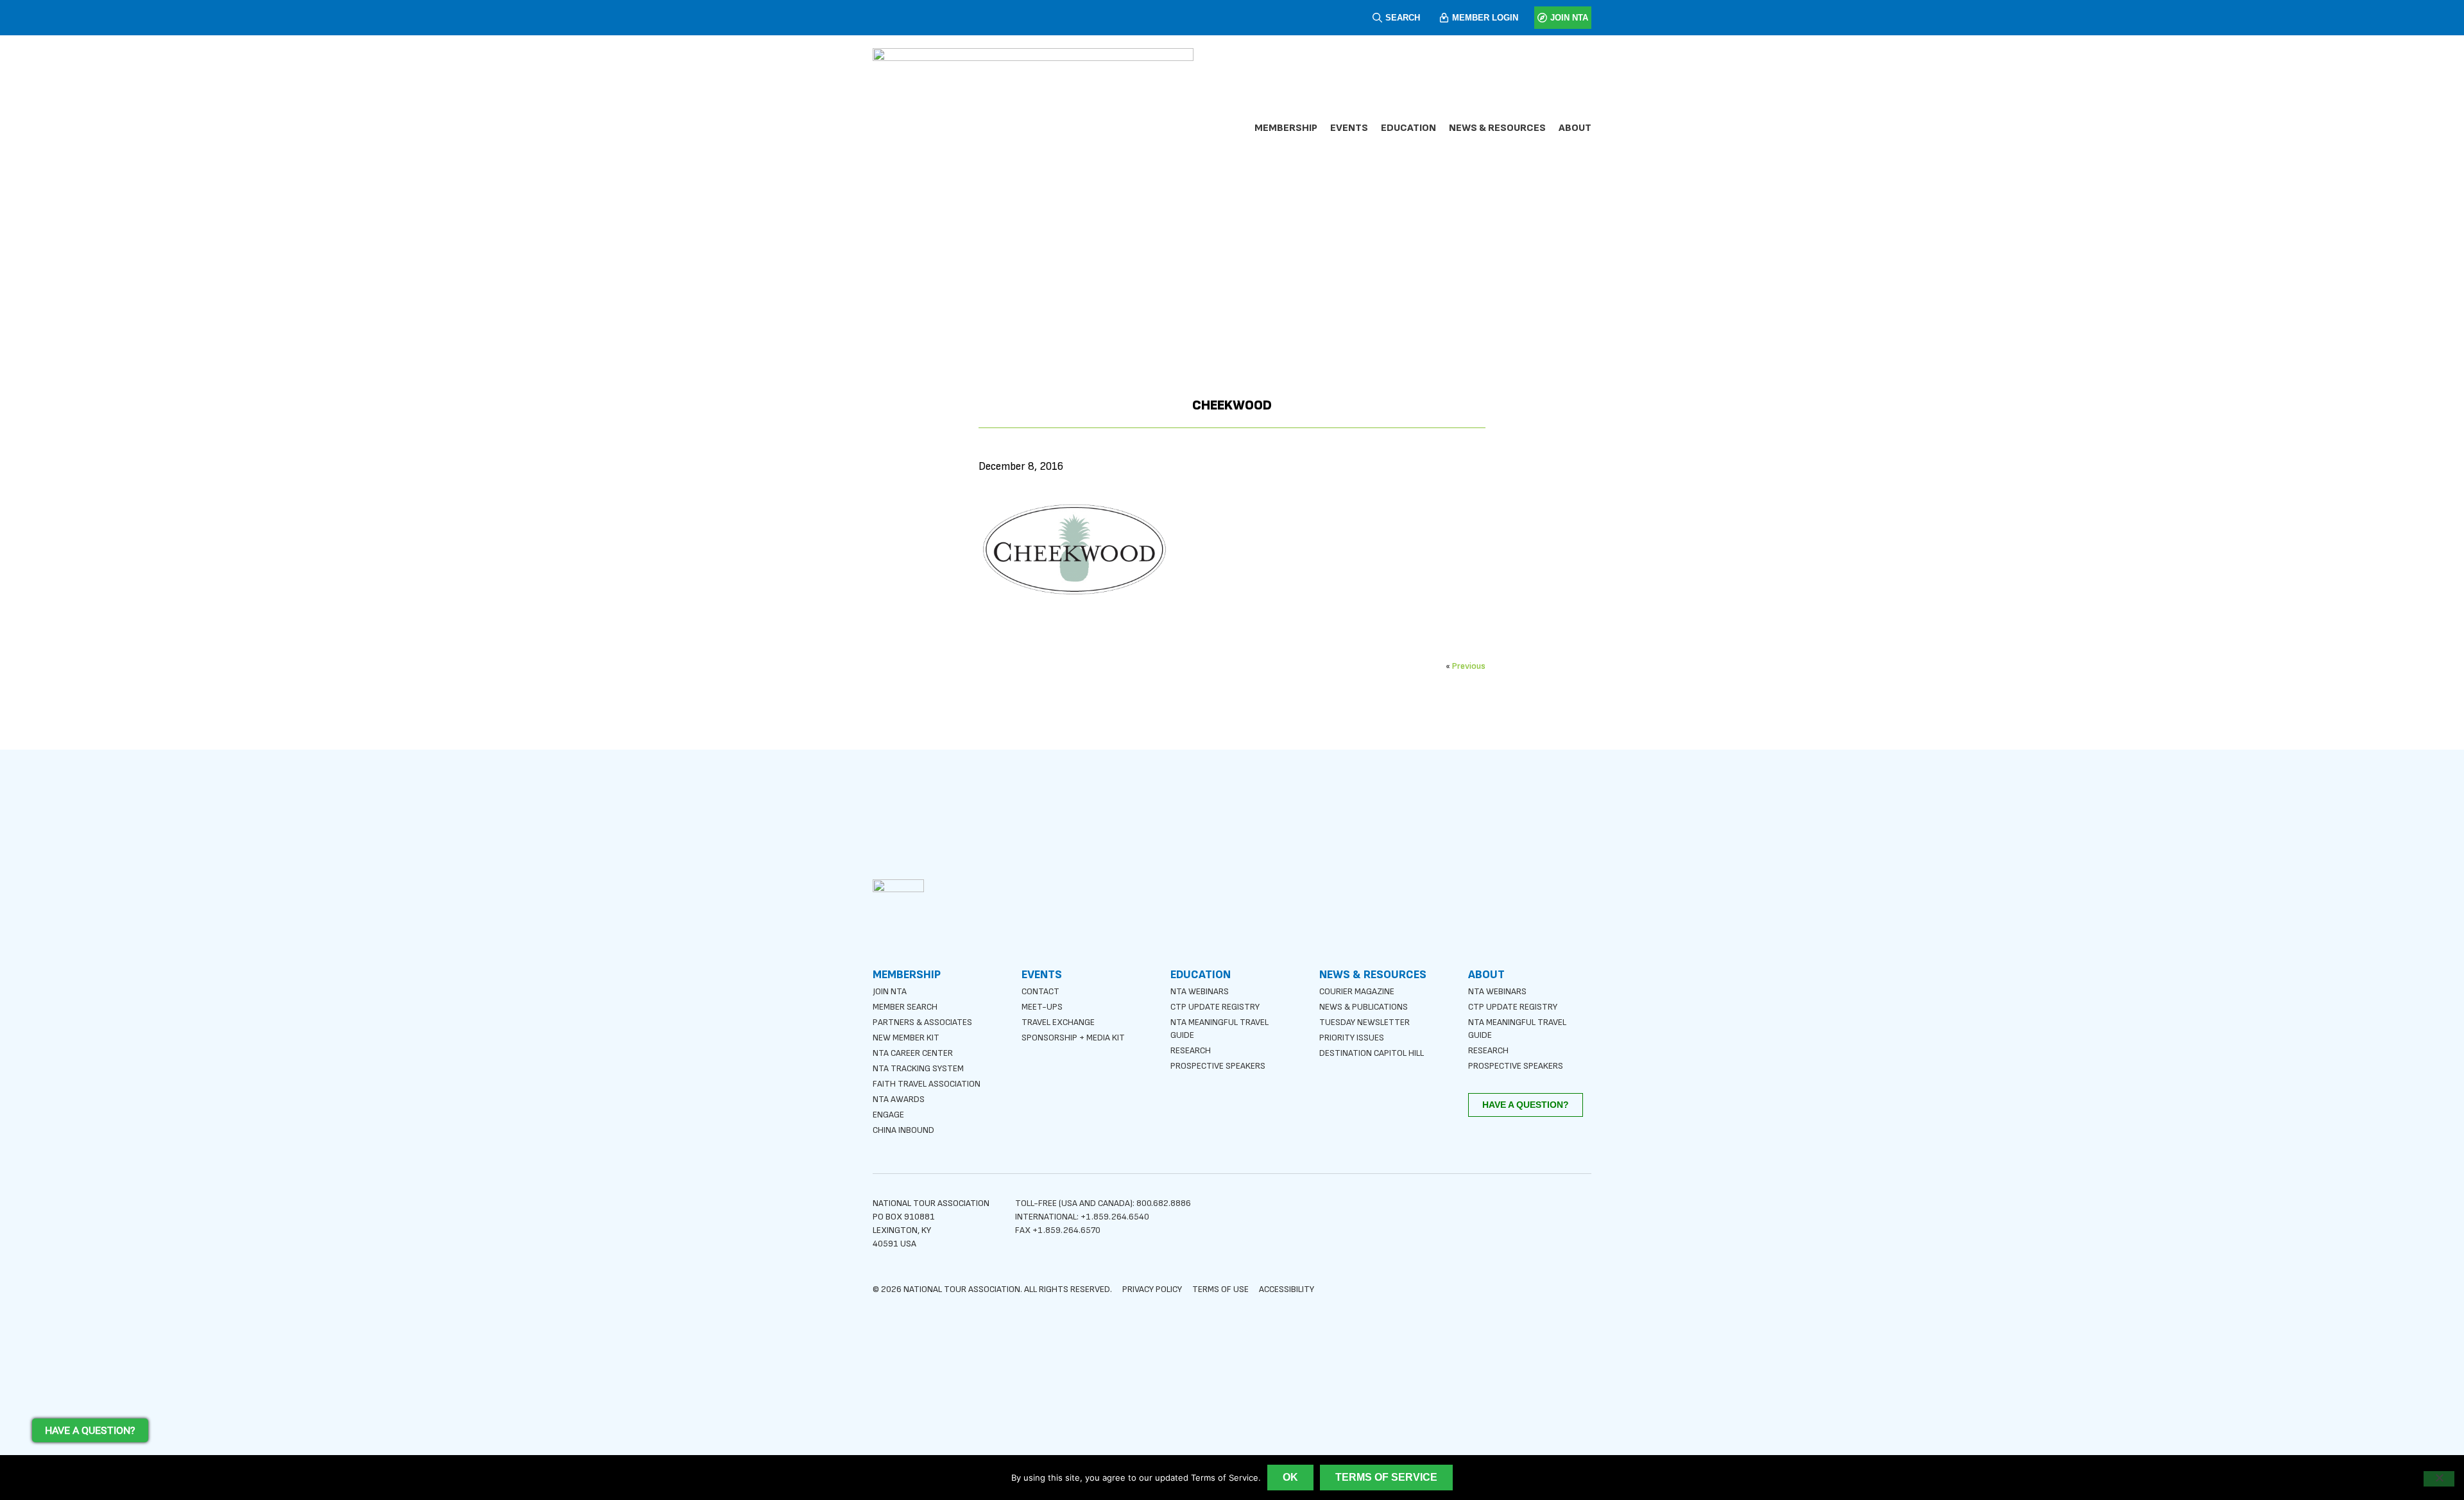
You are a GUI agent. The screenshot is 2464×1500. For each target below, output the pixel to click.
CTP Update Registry (1215, 1007)
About (1575, 128)
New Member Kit (906, 1038)
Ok (1290, 1477)
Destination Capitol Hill (1372, 1053)
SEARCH (1403, 18)
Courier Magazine (1357, 991)
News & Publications (1364, 1007)
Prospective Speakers (1218, 1066)
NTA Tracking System (918, 1068)
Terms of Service (1386, 1477)
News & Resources (1497, 128)
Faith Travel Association (927, 1084)
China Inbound (903, 1130)
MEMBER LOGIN (1485, 18)
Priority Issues (1352, 1038)
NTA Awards (899, 1099)
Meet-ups (1042, 1007)
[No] (2439, 1479)
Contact (1040, 991)
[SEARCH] (1377, 18)
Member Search (905, 1007)
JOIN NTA (1569, 18)
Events (1349, 128)
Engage (888, 1115)
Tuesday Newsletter (1365, 1022)
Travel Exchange (1058, 1022)
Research (1191, 1050)
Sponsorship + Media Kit (1073, 1038)
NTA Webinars (1200, 991)
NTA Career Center (913, 1053)
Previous (1469, 666)
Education (1408, 128)
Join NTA (890, 991)
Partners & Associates (922, 1022)
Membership (1286, 128)
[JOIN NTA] (1542, 18)
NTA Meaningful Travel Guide (1219, 1029)
